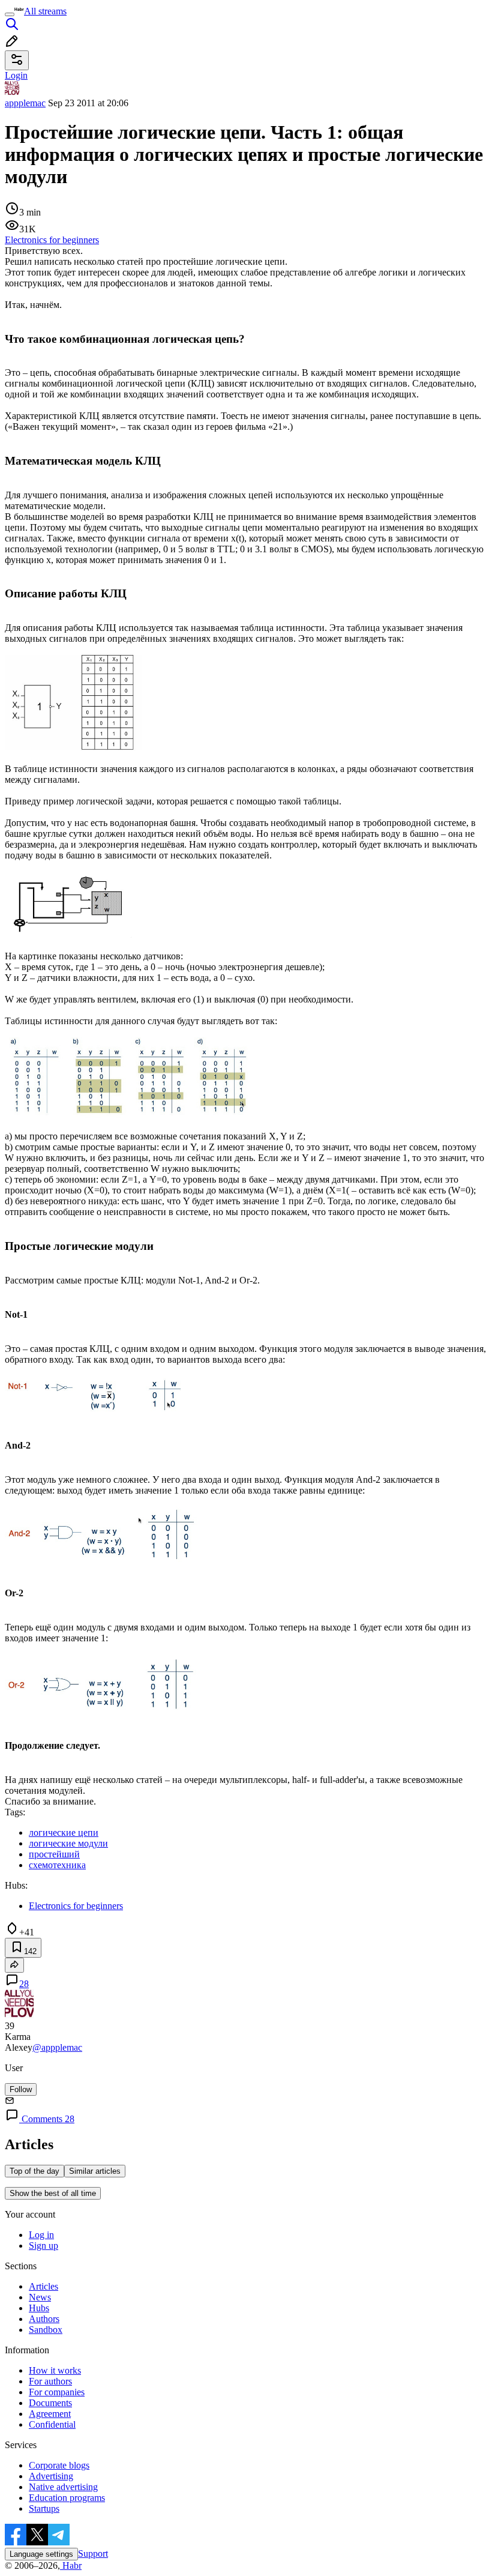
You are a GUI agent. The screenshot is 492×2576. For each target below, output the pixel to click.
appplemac (25, 103)
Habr (71, 2565)
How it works (55, 2370)
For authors (50, 2381)
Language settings (41, 2554)
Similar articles (95, 2171)
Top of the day (34, 2171)
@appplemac (57, 2047)
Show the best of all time (53, 2193)
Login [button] (16, 75)
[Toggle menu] (10, 14)
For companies (57, 2392)
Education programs (67, 2498)
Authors (44, 2319)
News (40, 2297)
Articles (43, 2286)
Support (93, 2553)
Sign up (43, 2246)
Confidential (52, 2424)
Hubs (39, 2308)
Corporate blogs (59, 2465)
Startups (44, 2508)
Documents (50, 2403)
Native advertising (63, 2487)
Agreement (50, 2414)
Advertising (51, 2476)
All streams (45, 11)
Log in (41, 2235)
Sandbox (46, 2330)
